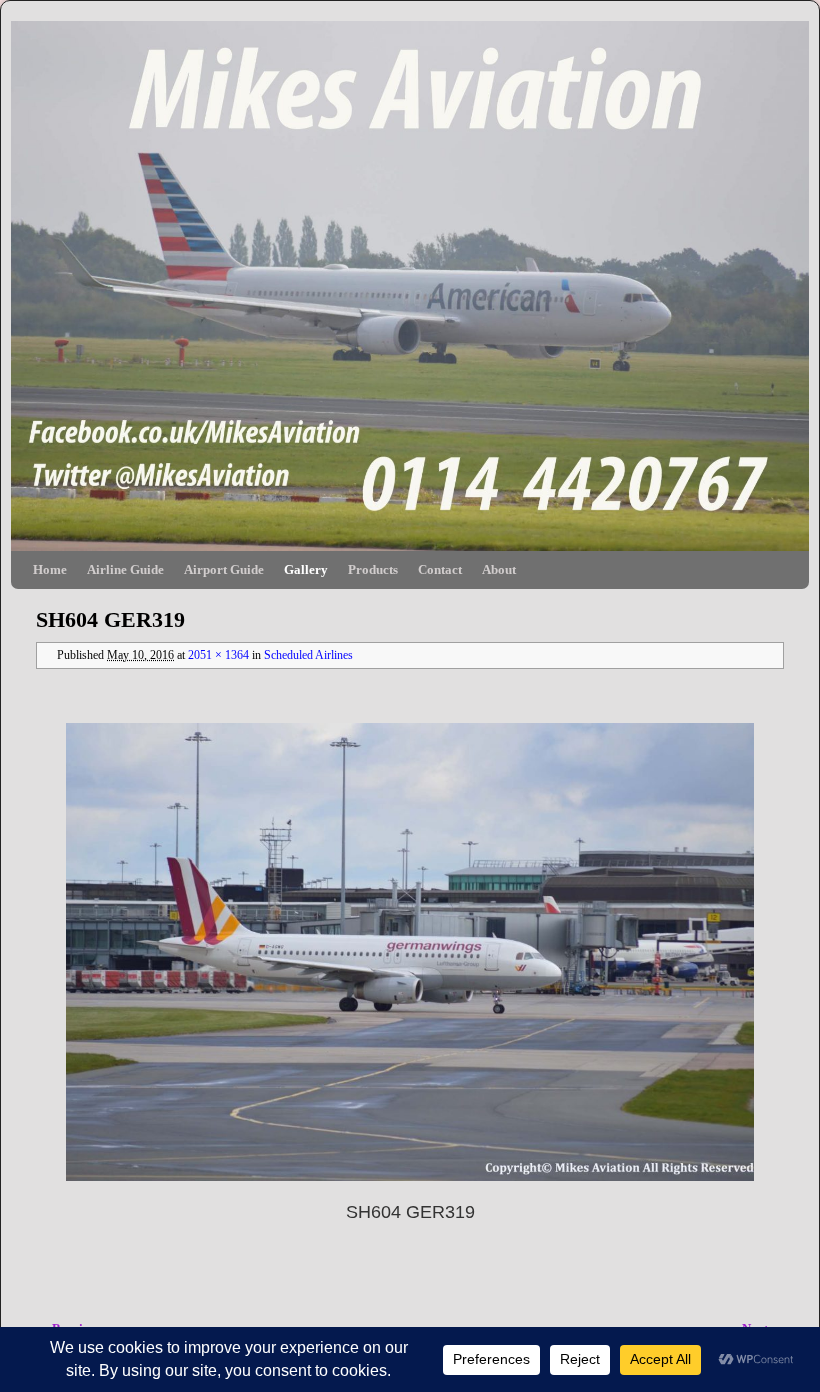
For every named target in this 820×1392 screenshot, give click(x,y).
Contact (440, 569)
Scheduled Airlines (308, 655)
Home (50, 569)
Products (373, 569)
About (499, 569)
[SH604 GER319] (410, 952)
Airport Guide (224, 569)
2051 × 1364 (218, 655)
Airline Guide (125, 569)
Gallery (306, 569)
